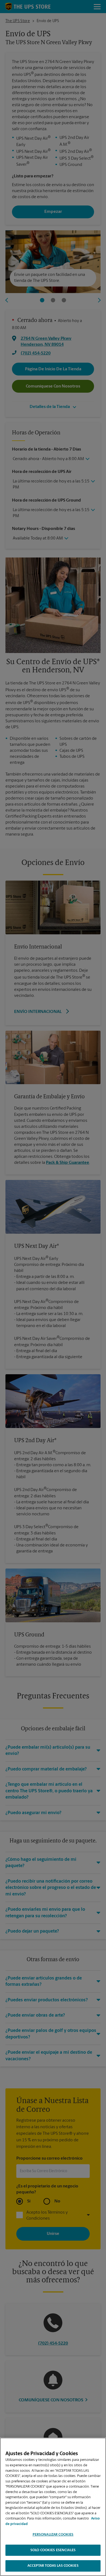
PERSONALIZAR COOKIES (53, 2535)
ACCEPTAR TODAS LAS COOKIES (53, 2566)
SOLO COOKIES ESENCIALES (53, 2550)
